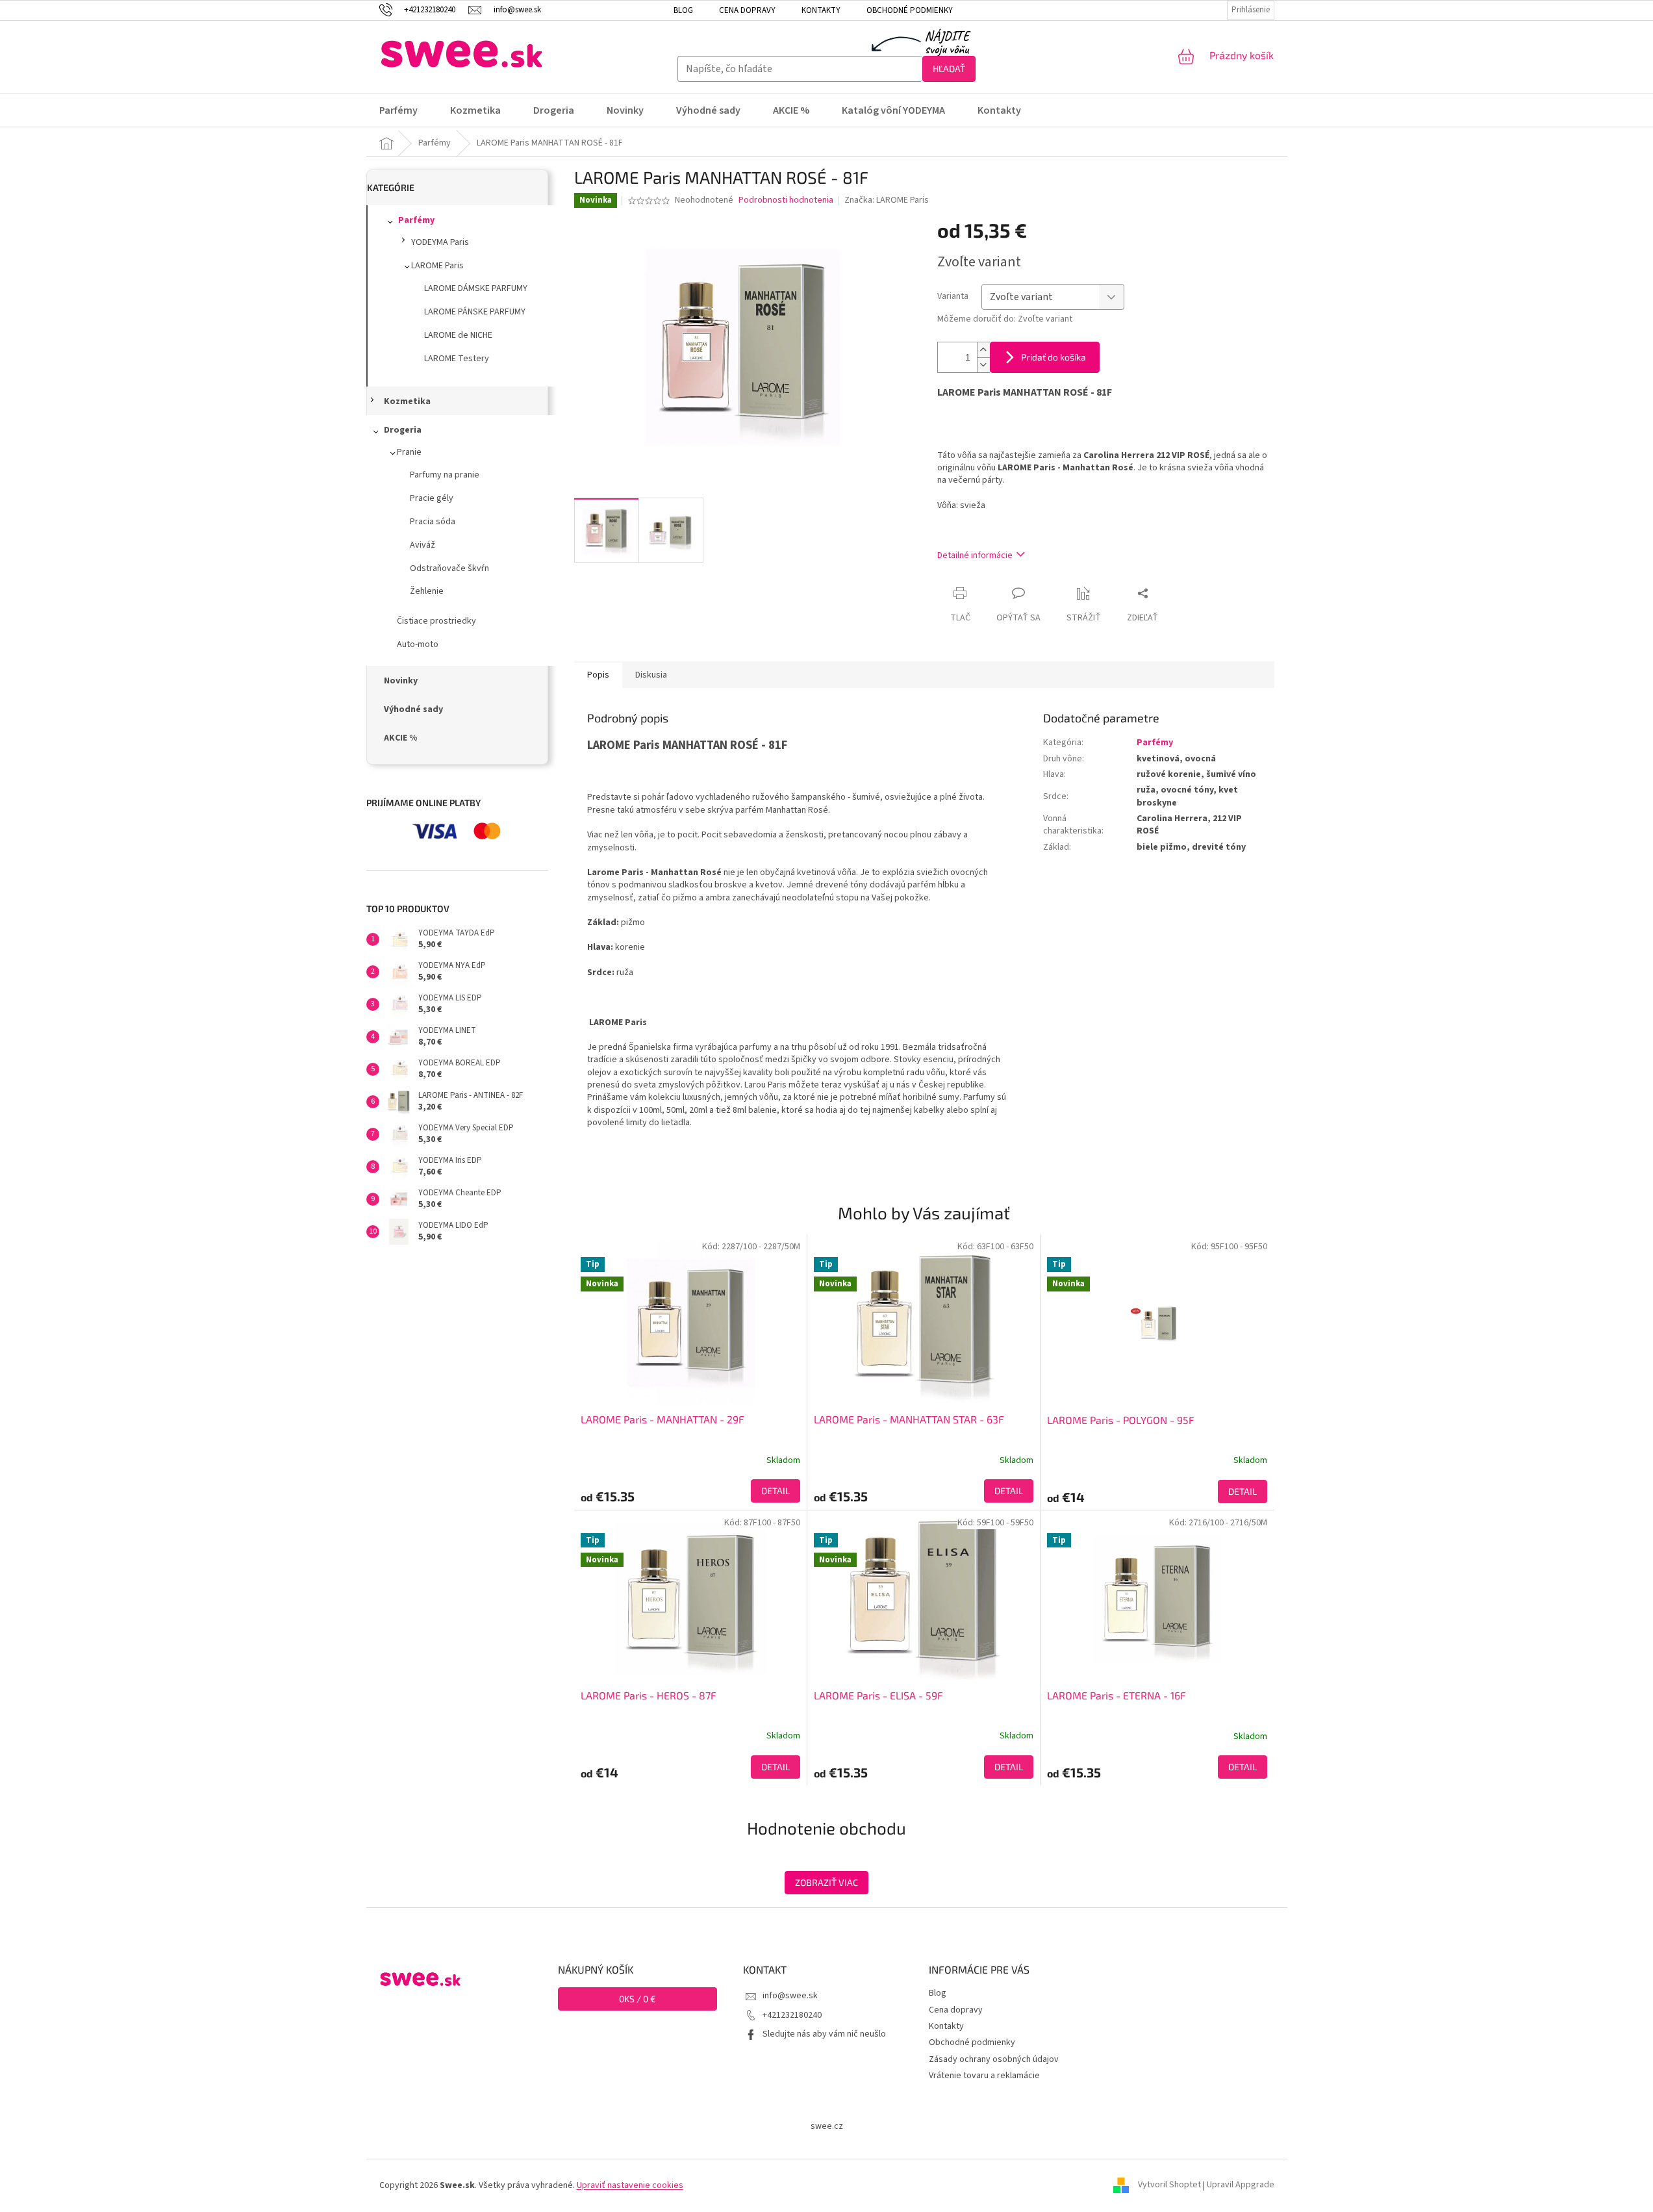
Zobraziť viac (826, 1882)
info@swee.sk (790, 1996)
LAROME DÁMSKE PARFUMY (476, 288)
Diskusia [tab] (651, 675)
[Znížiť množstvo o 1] (983, 365)
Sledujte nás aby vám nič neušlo (824, 2034)
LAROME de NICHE (458, 335)
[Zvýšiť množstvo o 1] (983, 350)
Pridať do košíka (1054, 357)
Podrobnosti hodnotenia (786, 200)
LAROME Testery (457, 359)
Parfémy (416, 220)
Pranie (409, 452)
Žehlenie (427, 591)
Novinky (401, 681)
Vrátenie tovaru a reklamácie (984, 2076)
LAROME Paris (437, 266)
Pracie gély (432, 498)
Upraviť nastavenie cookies (630, 2185)
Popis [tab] (598, 675)
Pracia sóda (433, 522)
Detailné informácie (975, 555)
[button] (690, 1491)
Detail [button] (776, 1491)
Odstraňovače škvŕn (449, 568)
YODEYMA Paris (440, 242)
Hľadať (949, 69)
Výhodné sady (413, 709)
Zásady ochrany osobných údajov (994, 2059)
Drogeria (403, 430)
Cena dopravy (747, 10)
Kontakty (821, 10)
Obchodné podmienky (910, 10)
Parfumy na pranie (445, 475)
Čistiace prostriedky (436, 621)
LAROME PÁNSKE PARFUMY (475, 312)
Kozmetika (407, 401)
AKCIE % (400, 738)
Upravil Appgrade (1241, 2185)
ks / (637, 1999)
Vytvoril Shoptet (1169, 2185)
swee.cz (827, 2126)
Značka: (887, 200)
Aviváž (423, 545)
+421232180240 (792, 2015)
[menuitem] (407, 110)
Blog (683, 10)
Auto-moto (418, 644)
